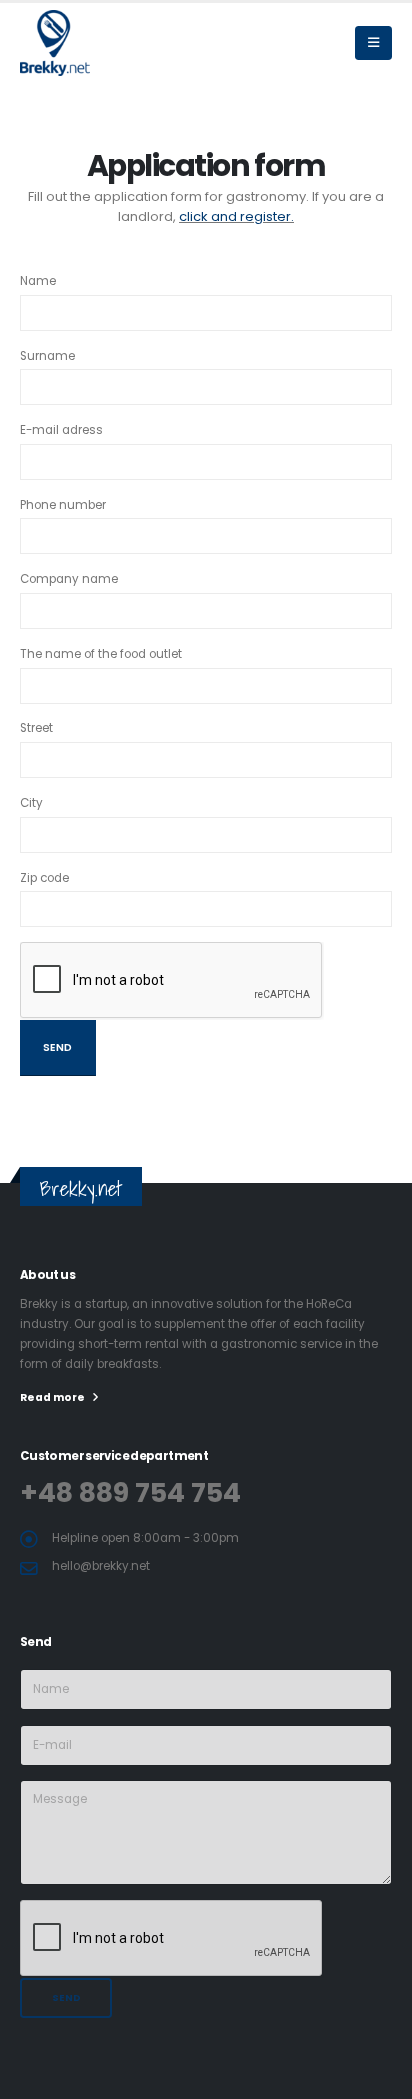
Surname (47, 356)
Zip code (44, 878)
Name (38, 281)
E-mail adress (61, 430)
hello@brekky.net (101, 1566)
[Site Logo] (70, 42)
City (31, 803)
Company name (69, 579)
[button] (373, 43)
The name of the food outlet (101, 654)
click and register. (236, 216)
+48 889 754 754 (130, 1492)
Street (36, 728)
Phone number (63, 505)
